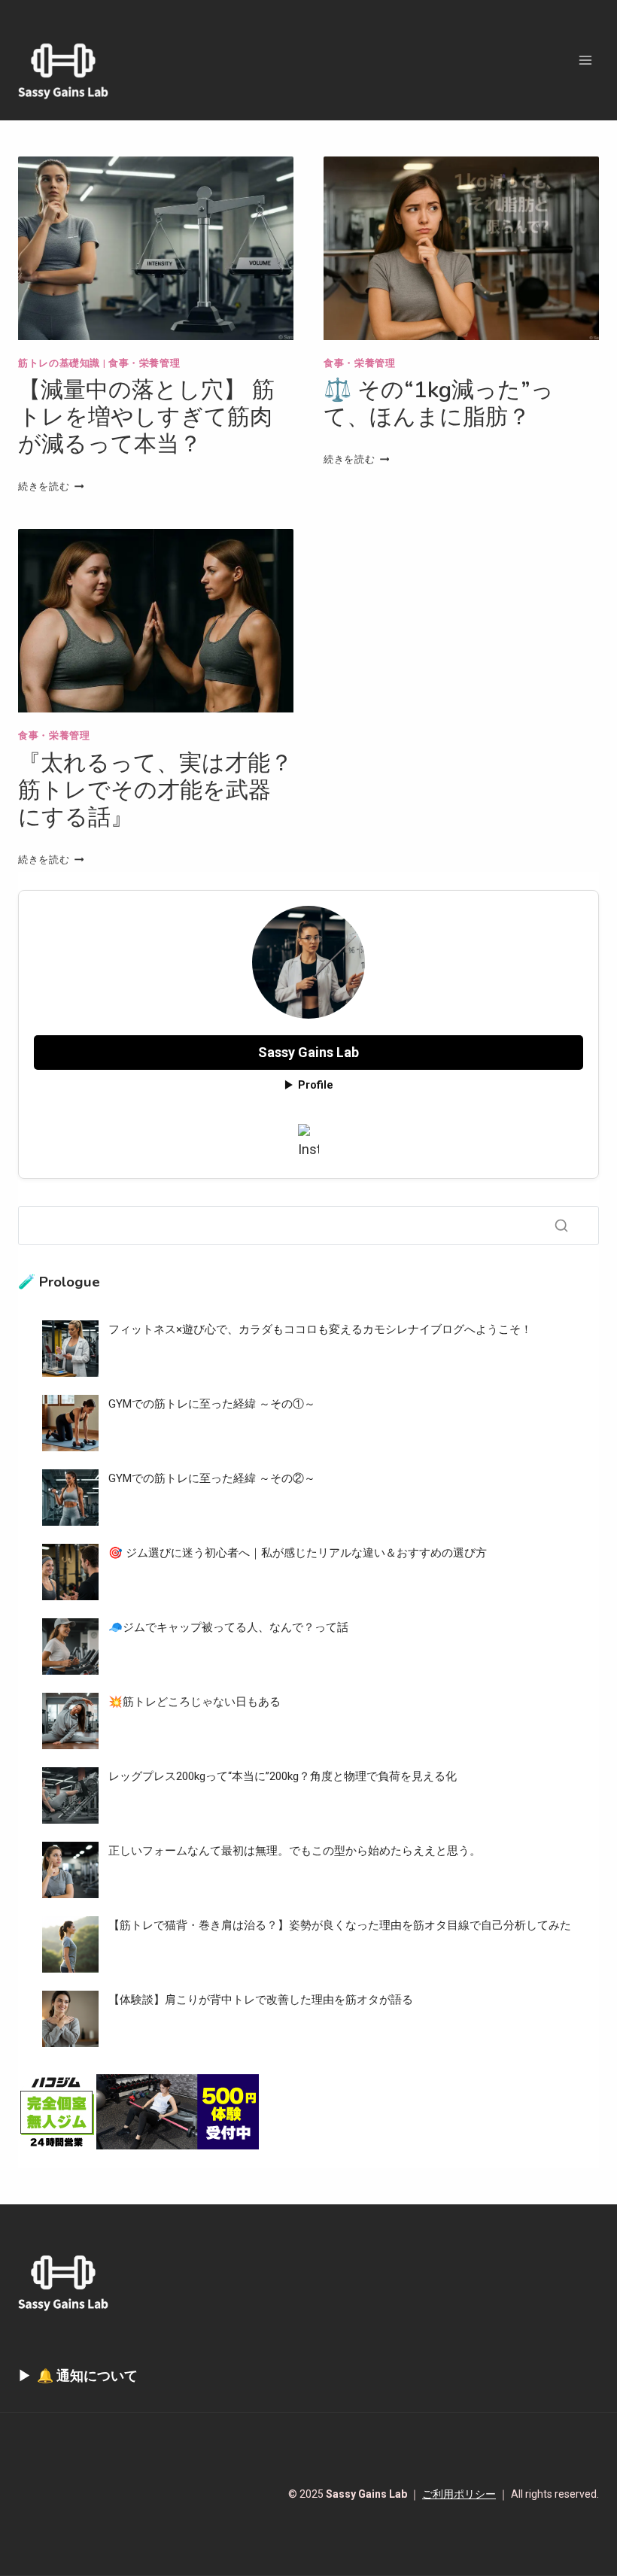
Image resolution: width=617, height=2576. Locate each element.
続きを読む (51, 486)
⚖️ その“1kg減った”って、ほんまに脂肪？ (439, 404)
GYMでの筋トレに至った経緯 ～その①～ (212, 1404)
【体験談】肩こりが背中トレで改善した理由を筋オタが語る (261, 2000)
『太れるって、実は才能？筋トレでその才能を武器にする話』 (155, 790)
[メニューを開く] (585, 60)
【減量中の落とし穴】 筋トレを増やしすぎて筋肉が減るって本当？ (146, 417)
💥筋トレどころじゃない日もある (195, 1702)
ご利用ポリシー (459, 2494)
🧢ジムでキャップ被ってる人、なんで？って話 (228, 1627)
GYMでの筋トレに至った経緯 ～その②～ (212, 1478)
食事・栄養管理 (144, 363)
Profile (316, 1085)
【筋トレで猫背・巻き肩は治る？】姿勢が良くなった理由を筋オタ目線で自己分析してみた (340, 1925)
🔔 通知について (87, 2376)
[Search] (561, 1226)
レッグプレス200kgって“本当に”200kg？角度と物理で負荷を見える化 (283, 1776)
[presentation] (156, 248)
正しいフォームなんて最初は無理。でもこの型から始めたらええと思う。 (295, 1851)
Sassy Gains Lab (308, 1052)
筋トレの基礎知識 (59, 363)
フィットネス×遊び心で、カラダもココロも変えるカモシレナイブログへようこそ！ (320, 1329)
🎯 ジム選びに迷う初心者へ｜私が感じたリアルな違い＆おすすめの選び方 (298, 1553)
